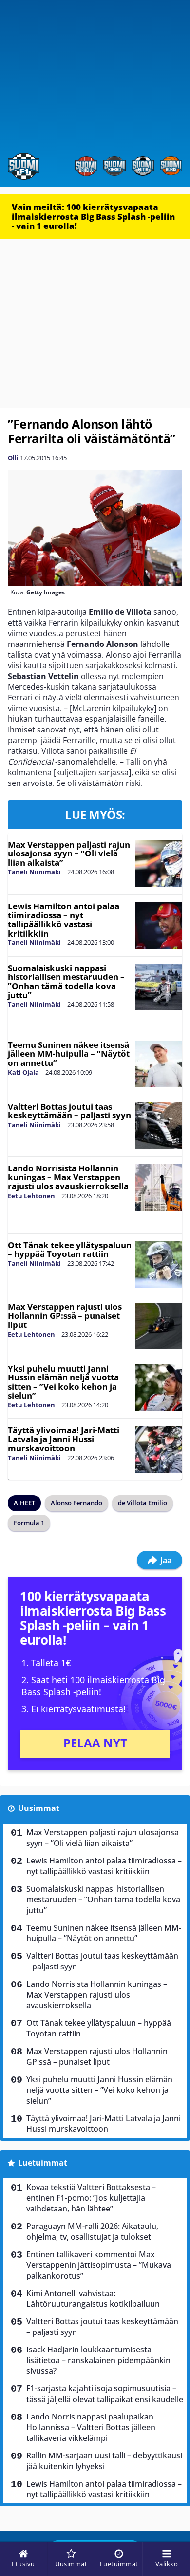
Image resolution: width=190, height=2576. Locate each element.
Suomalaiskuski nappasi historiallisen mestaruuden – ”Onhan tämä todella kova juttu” (66, 982)
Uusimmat (39, 1808)
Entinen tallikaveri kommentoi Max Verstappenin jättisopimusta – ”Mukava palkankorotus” (99, 2265)
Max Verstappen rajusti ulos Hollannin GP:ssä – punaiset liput (65, 1316)
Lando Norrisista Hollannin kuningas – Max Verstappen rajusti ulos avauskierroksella (68, 1177)
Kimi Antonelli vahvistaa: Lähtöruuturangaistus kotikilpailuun (93, 2298)
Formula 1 (29, 1523)
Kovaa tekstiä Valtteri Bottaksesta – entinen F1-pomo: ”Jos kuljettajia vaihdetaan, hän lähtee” (91, 2198)
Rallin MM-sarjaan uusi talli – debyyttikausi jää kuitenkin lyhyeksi (104, 2461)
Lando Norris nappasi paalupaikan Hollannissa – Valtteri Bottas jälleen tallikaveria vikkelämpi (91, 2427)
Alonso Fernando (76, 1503)
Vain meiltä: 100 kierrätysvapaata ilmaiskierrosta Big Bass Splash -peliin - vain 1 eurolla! (93, 216)
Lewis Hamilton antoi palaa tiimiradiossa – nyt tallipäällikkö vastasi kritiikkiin (64, 920)
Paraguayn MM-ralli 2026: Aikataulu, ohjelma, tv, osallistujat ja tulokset (92, 2231)
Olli (13, 458)
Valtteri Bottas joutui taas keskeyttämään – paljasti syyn (69, 1111)
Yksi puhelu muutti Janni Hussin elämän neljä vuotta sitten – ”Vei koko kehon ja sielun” (63, 1382)
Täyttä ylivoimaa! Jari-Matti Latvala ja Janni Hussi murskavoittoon (64, 1439)
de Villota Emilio (142, 1503)
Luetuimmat (43, 2163)
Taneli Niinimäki (34, 872)
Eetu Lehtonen (31, 1196)
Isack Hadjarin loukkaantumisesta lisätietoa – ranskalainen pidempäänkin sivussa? (98, 2360)
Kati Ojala (23, 1072)
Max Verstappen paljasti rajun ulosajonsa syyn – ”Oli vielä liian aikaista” (69, 853)
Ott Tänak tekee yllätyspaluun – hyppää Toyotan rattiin (70, 1250)
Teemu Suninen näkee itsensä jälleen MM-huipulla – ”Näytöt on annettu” (69, 1054)
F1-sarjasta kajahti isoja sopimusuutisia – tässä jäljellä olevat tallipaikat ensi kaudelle (105, 2394)
